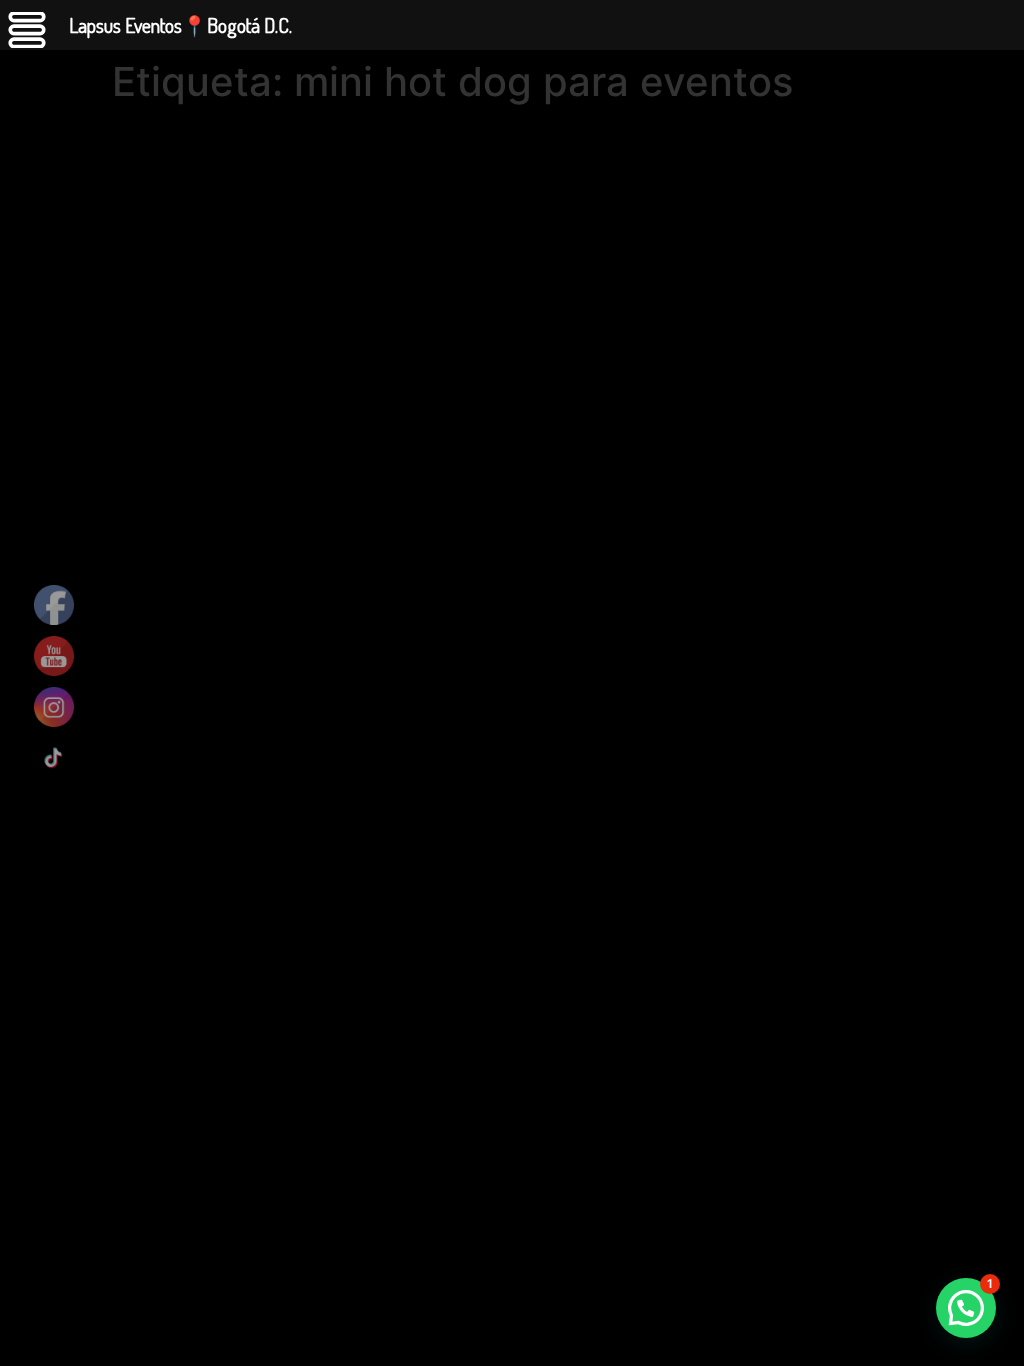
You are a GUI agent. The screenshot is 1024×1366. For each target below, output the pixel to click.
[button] (966, 1308)
